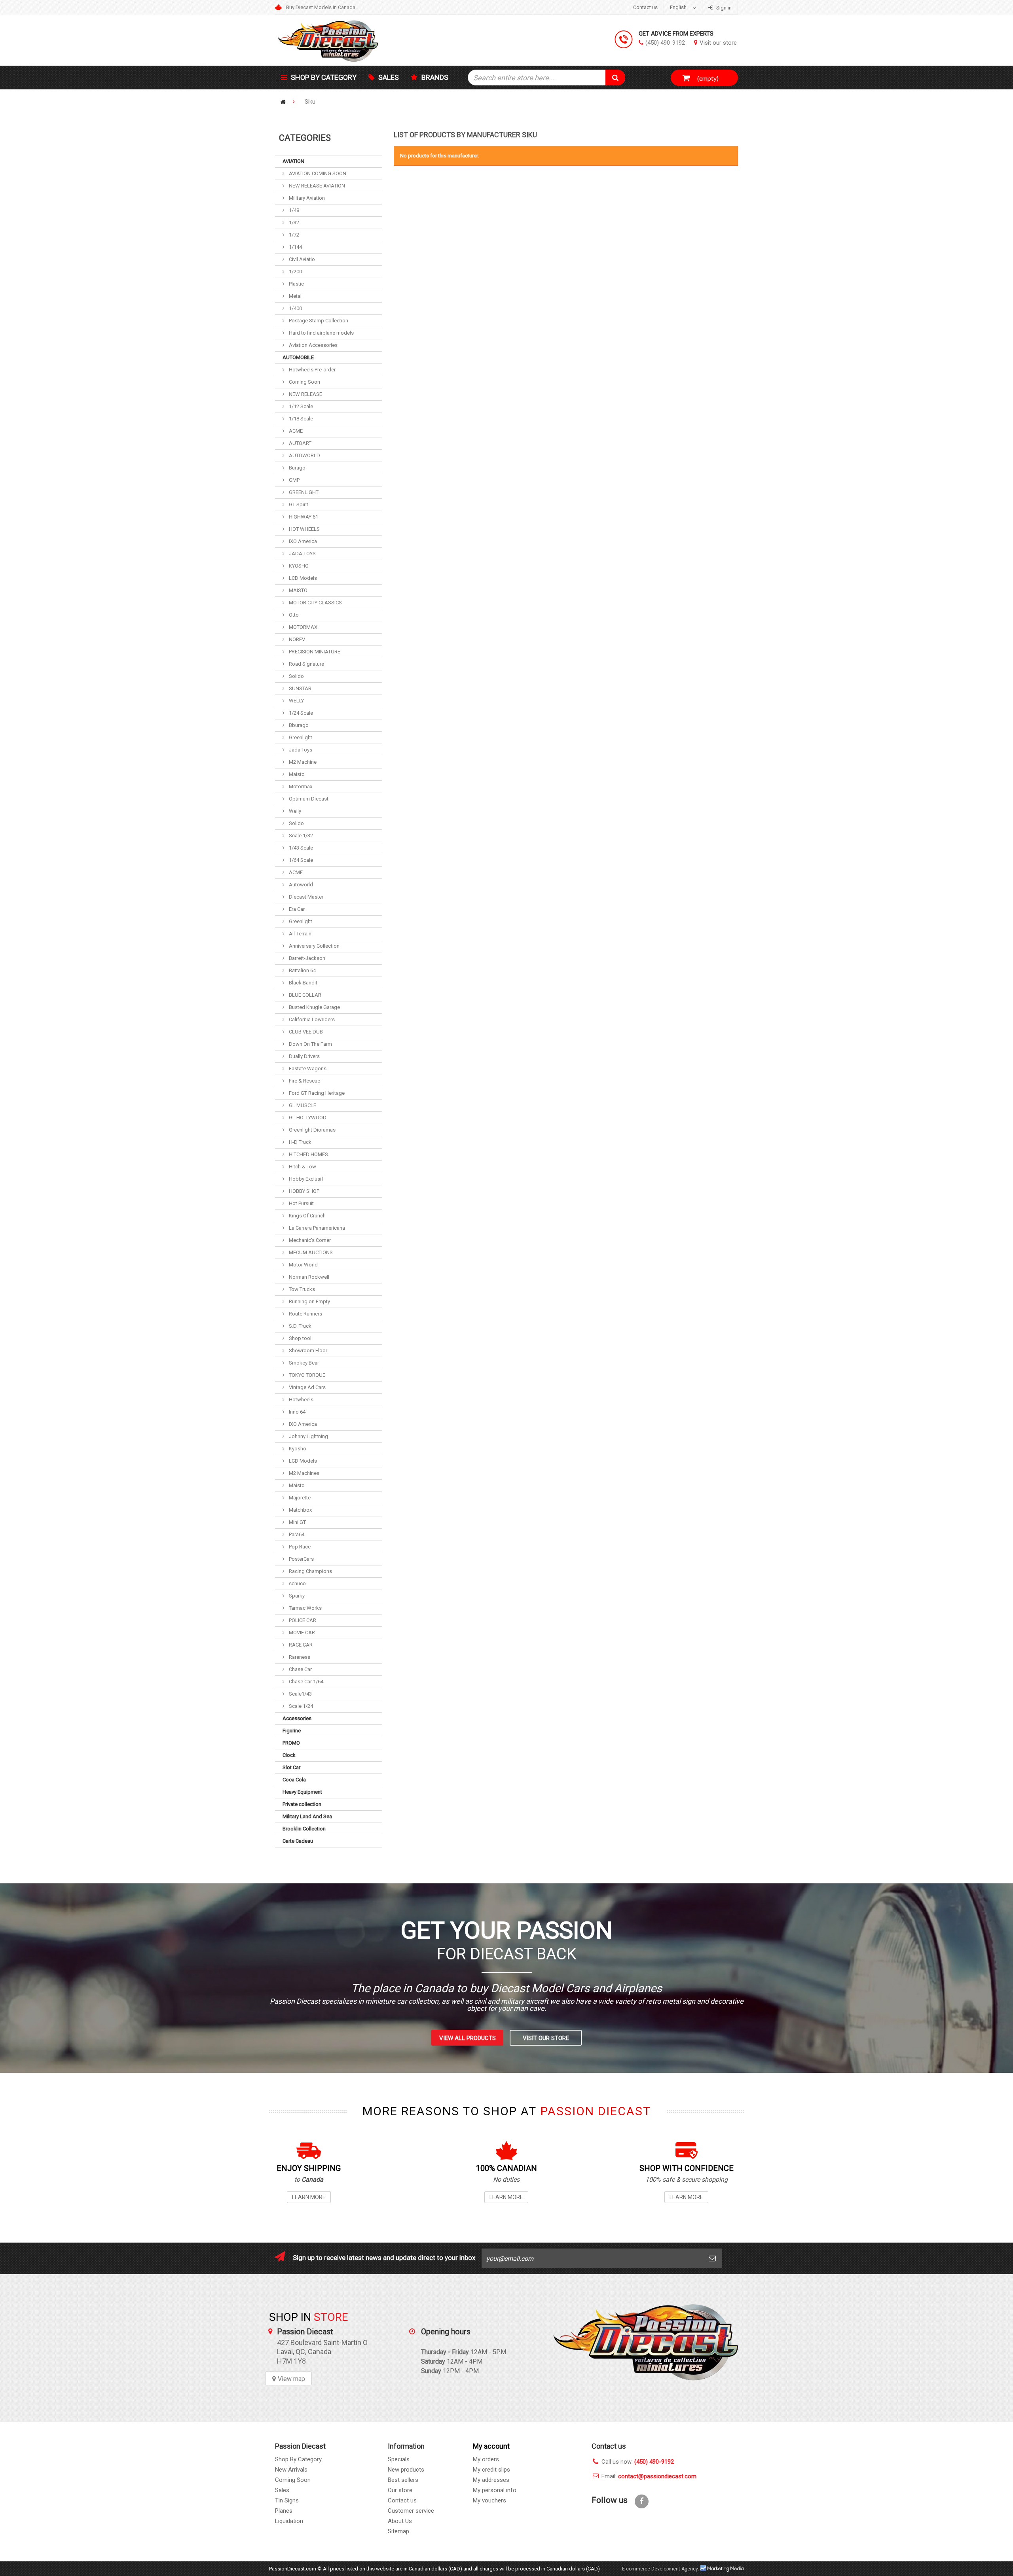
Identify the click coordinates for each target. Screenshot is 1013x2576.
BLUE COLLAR (304, 995)
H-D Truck (300, 1142)
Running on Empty (309, 1301)
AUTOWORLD (304, 455)
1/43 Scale (300, 848)
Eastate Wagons (307, 1068)
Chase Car (300, 1669)
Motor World (303, 1265)
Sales (389, 77)
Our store (400, 2490)
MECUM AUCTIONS (310, 1252)
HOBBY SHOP (304, 1191)
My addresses (491, 2480)
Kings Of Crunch (307, 1216)
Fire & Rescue (304, 1081)
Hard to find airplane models (321, 333)
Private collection (302, 1804)
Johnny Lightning (308, 1436)
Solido (296, 676)
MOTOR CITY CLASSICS (315, 603)
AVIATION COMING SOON (317, 173)
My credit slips (491, 2470)
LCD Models (302, 578)
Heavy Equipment (302, 1792)
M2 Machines (304, 1473)
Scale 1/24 (300, 1706)
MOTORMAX (303, 627)
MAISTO (298, 590)
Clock (289, 1755)
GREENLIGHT (303, 492)
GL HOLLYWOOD (307, 1118)
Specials (399, 2459)
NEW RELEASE (305, 394)
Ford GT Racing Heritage (316, 1093)
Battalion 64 (302, 970)
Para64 (296, 1534)
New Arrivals (291, 2470)
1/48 (293, 210)
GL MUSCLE (302, 1105)
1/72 (293, 235)
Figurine (292, 1731)
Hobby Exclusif (305, 1179)
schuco (297, 1583)
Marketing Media (722, 2568)
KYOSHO (298, 566)
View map (291, 2379)
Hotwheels (301, 1400)
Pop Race (299, 1547)
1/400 (295, 308)
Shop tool (300, 1338)
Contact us (645, 7)
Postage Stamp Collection (318, 321)
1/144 (295, 247)
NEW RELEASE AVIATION (316, 186)
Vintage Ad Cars (307, 1387)
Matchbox (300, 1510)
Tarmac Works (305, 1608)
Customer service (411, 2511)
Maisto (296, 774)
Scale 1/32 (300, 836)
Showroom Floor (307, 1350)
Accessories (297, 1718)
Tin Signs (287, 2500)
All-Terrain (300, 934)
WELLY (296, 701)
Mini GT (297, 1522)
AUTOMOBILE (298, 357)
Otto (293, 615)
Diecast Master (305, 897)
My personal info (495, 2490)
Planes (284, 2511)
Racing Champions (310, 1571)
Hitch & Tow (302, 1167)
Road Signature (306, 664)
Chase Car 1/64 (305, 1682)
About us (400, 2521)
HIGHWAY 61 (303, 517)
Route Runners (305, 1314)
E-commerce (636, 2569)
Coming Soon (304, 382)
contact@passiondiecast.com (657, 2476)
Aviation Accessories (313, 345)
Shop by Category (324, 77)
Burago (297, 468)
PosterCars (301, 1559)
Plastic (296, 284)
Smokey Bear (303, 1363)
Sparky (296, 1596)
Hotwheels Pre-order (312, 370)
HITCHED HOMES (308, 1154)
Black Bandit (303, 983)
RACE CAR (300, 1645)
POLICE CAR (302, 1620)
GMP (294, 480)
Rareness (299, 1657)
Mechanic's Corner (309, 1240)
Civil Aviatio (301, 259)
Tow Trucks (301, 1289)
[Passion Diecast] (348, 40)
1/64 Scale (300, 860)
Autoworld (300, 885)
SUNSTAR (300, 688)
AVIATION (293, 161)
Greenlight (300, 737)
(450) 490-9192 (665, 43)
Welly (294, 811)
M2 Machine (302, 762)
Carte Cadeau (298, 1841)
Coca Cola (294, 1780)
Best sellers (403, 2480)
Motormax (300, 786)
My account (491, 2446)
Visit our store (718, 43)
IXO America (302, 541)
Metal (295, 296)
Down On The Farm (310, 1044)
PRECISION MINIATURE (314, 652)
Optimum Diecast (308, 799)
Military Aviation (306, 198)
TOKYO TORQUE (306, 1375)
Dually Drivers (304, 1056)
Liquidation (289, 2521)
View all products (468, 2038)
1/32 (293, 222)
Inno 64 (297, 1412)
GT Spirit (298, 504)
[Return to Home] (283, 102)
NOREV (296, 639)
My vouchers (489, 2500)
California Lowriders (311, 1019)
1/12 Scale (300, 406)
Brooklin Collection (304, 1829)
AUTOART (300, 443)
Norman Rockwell (308, 1277)
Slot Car (291, 1767)
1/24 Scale (300, 713)
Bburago (298, 725)
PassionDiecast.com (293, 2569)
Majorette (299, 1498)
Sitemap (398, 2531)
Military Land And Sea (307, 1816)
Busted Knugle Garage (314, 1007)
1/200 (295, 272)
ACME (295, 431)
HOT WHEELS (304, 529)
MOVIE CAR (301, 1632)
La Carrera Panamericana (316, 1228)
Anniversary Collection (314, 946)
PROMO (291, 1743)
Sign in (723, 8)
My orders (486, 2459)
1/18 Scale (300, 419)
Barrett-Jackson (306, 958)
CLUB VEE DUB (305, 1032)
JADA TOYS (302, 554)
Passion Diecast (646, 2342)
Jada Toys (300, 750)
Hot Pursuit (301, 1203)
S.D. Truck (300, 1326)
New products (406, 2470)
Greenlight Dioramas (312, 1130)
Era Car (296, 909)
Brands (435, 77)
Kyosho (297, 1449)
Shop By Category (298, 2459)
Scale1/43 (300, 1694)
